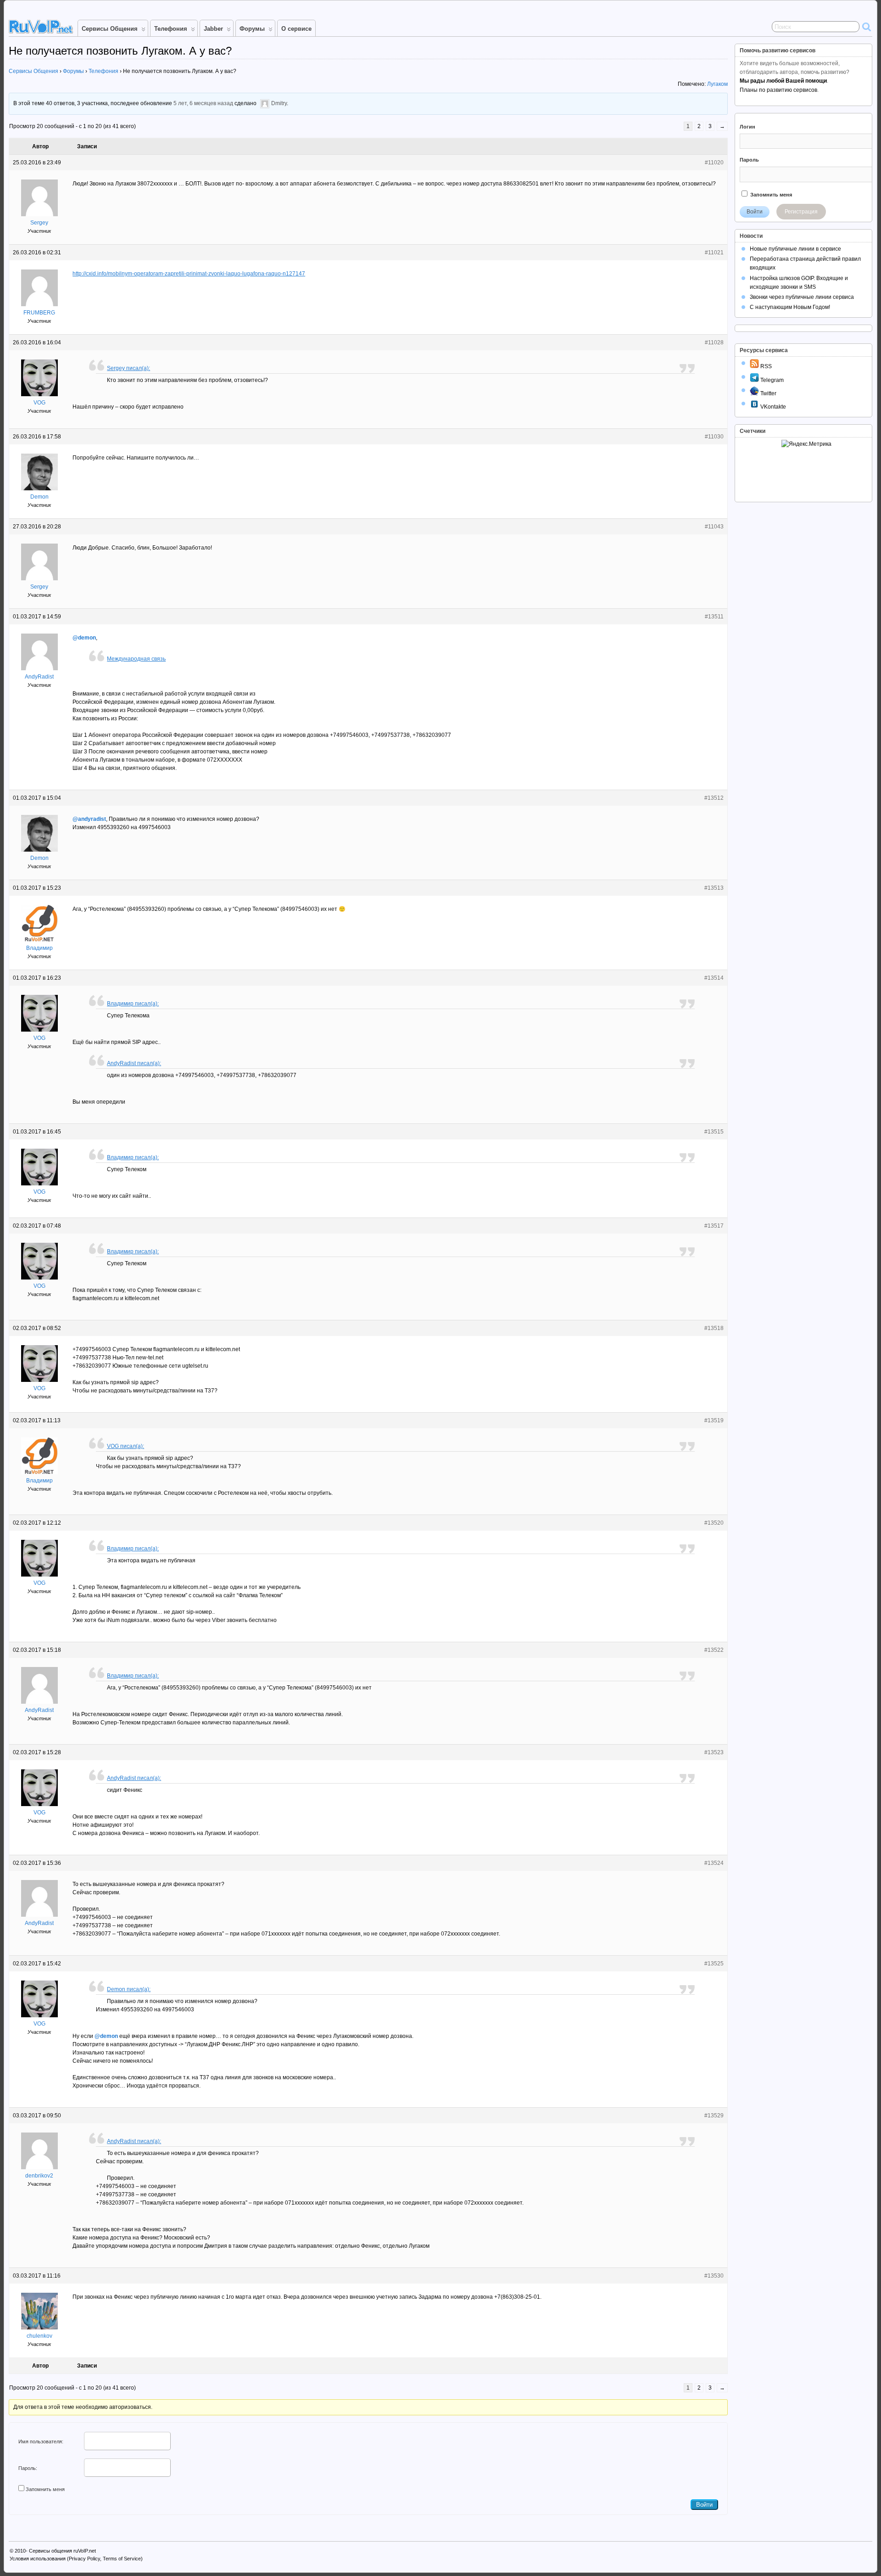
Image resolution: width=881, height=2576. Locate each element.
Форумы (252, 29)
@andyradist (89, 819)
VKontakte (772, 407)
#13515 (714, 1132)
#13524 (714, 1863)
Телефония (171, 29)
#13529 (714, 2116)
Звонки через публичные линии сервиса (802, 297)
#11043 (714, 527)
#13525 (714, 1964)
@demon (84, 638)
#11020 (714, 163)
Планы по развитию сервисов (778, 90)
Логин (747, 127)
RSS (765, 366)
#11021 (714, 253)
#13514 (714, 978)
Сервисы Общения (110, 29)
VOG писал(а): (125, 1446)
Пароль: (28, 2468)
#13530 (714, 2276)
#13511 (714, 617)
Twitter (768, 393)
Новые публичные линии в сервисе (795, 249)
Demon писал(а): (129, 1989)
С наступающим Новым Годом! (790, 307)
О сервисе (296, 29)
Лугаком (717, 84)
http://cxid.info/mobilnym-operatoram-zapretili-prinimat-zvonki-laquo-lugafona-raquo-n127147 (189, 274)
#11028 (714, 342)
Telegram (771, 380)
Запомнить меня (45, 2489)
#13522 (714, 1650)
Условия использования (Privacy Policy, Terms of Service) (76, 2559)
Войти (704, 2505)
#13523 (714, 1752)
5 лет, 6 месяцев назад (203, 104)
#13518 (714, 1328)
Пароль (749, 160)
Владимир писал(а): (133, 1004)
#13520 (714, 1523)
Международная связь (136, 659)
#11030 (714, 437)
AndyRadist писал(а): (134, 1063)
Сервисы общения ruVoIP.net (62, 2551)
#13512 (714, 798)
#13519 (714, 1420)
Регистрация (801, 212)
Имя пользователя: (41, 2441)
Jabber (213, 29)
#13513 (714, 888)
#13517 (714, 1226)
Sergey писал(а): (128, 368)
